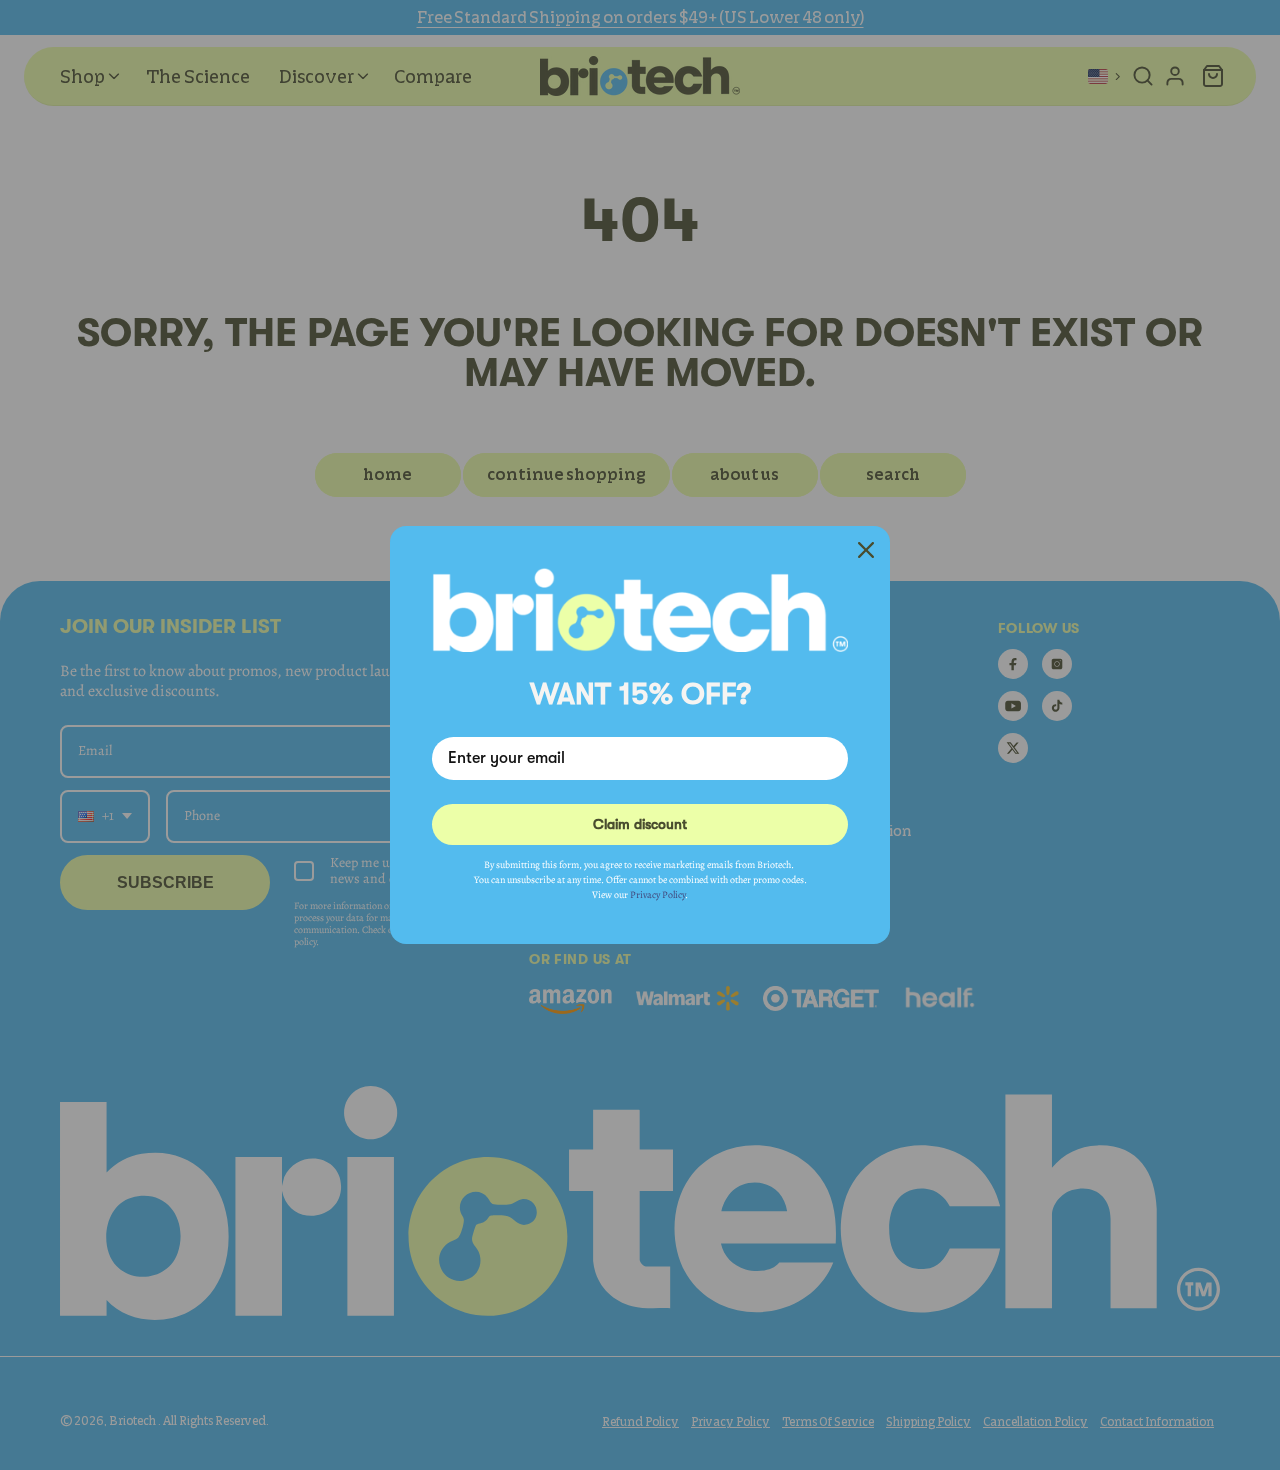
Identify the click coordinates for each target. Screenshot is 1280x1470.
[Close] (866, 550)
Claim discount (640, 824)
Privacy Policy (657, 894)
